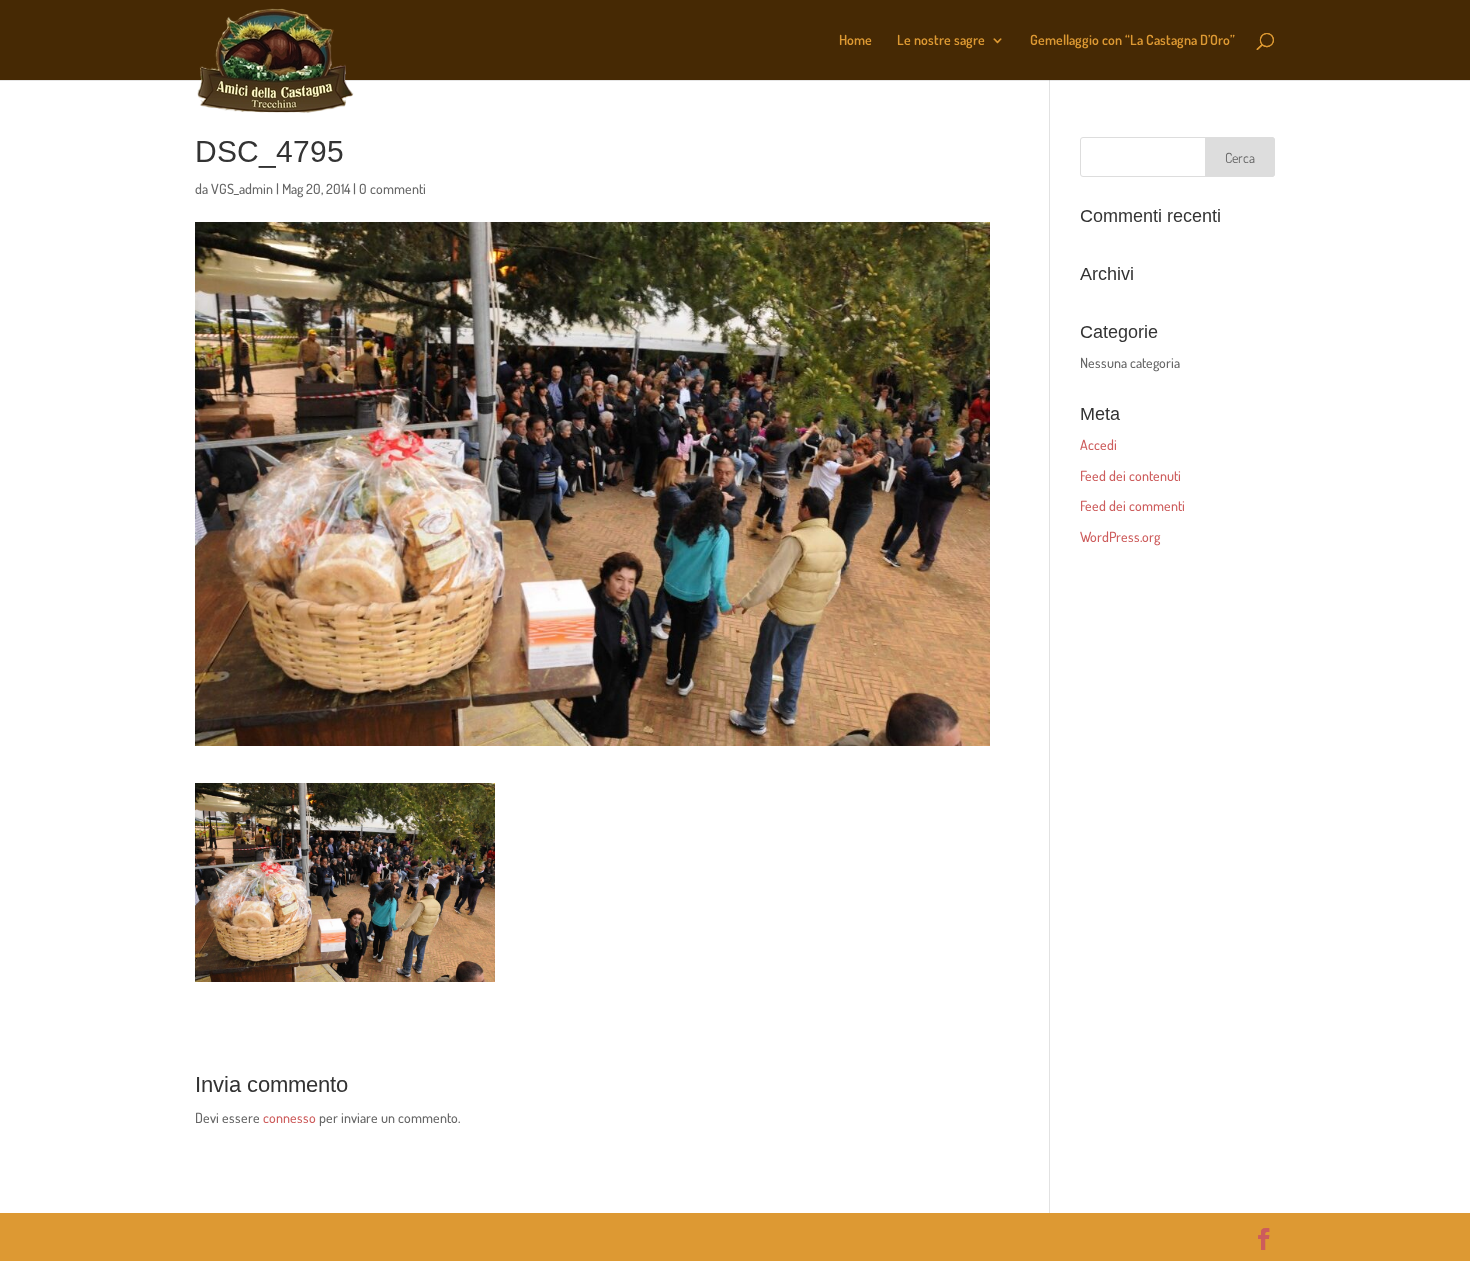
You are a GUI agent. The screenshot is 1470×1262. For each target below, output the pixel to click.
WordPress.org (1120, 536)
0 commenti (392, 188)
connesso (289, 1117)
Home (855, 40)
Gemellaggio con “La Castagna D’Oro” (1132, 40)
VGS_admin (242, 188)
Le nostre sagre (941, 40)
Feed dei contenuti (1130, 475)
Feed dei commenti (1132, 505)
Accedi (1098, 444)
